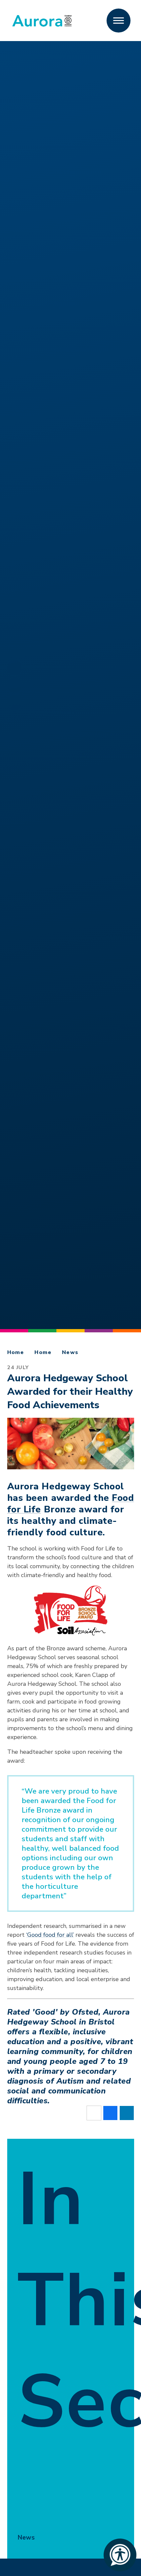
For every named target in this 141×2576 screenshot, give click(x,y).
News (70, 1352)
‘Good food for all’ (50, 1935)
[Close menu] (119, 21)
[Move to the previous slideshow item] (14, 703)
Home (16, 1352)
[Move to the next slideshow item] (14, 667)
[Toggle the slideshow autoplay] (14, 685)
